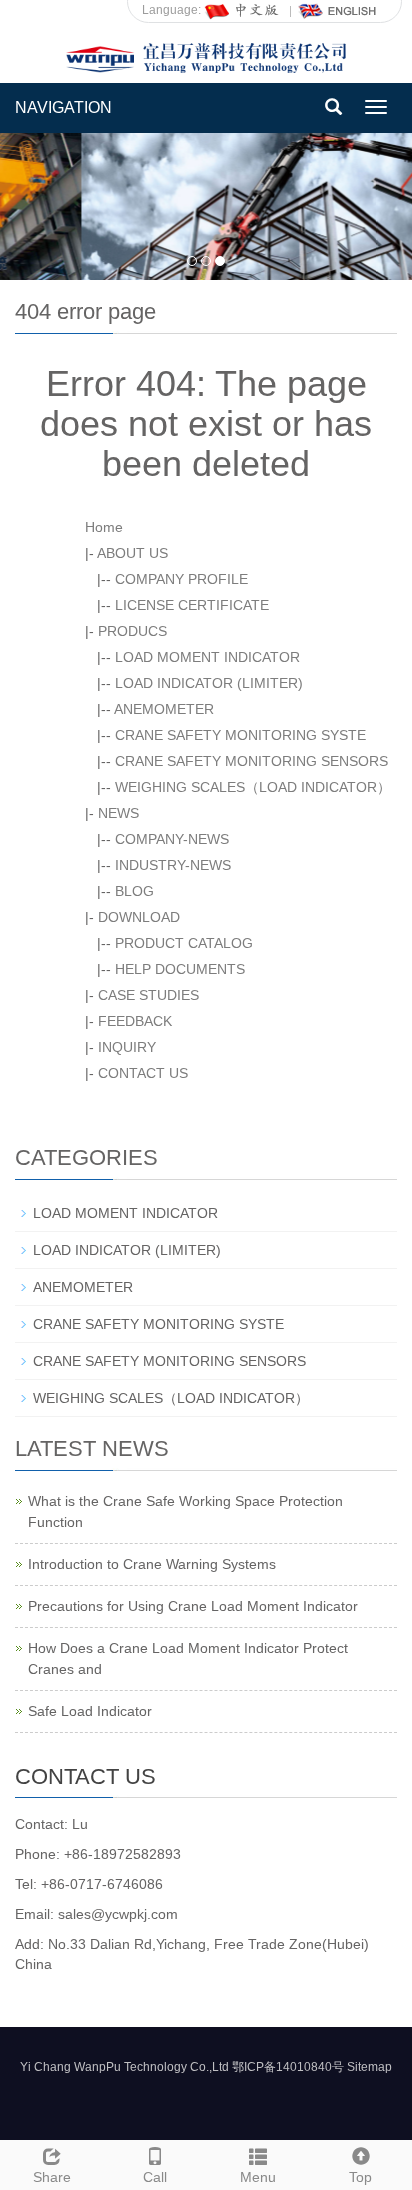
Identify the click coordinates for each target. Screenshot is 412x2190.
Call (155, 2177)
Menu (258, 2177)
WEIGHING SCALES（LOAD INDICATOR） (253, 787)
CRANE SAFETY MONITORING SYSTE (240, 735)
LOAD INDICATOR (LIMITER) (209, 683)
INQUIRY (127, 1047)
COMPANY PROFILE (181, 579)
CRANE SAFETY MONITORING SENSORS (251, 761)
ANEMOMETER (164, 709)
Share (52, 2177)
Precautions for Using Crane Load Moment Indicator (193, 1606)
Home (104, 527)
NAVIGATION (63, 107)
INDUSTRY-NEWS (173, 865)
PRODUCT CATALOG (184, 943)
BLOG (134, 891)
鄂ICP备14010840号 (288, 2067)
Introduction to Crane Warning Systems (152, 1564)
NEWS (118, 813)
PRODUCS (132, 631)
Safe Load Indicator (90, 1711)
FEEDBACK (135, 1021)
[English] (338, 10)
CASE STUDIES (148, 995)
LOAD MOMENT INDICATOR (207, 657)
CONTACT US (143, 1073)
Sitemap (369, 2067)
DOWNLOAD (139, 917)
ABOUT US (132, 553)
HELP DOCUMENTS (180, 969)
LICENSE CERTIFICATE (192, 605)
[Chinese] (243, 10)
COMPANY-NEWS (172, 839)
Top (360, 2177)
